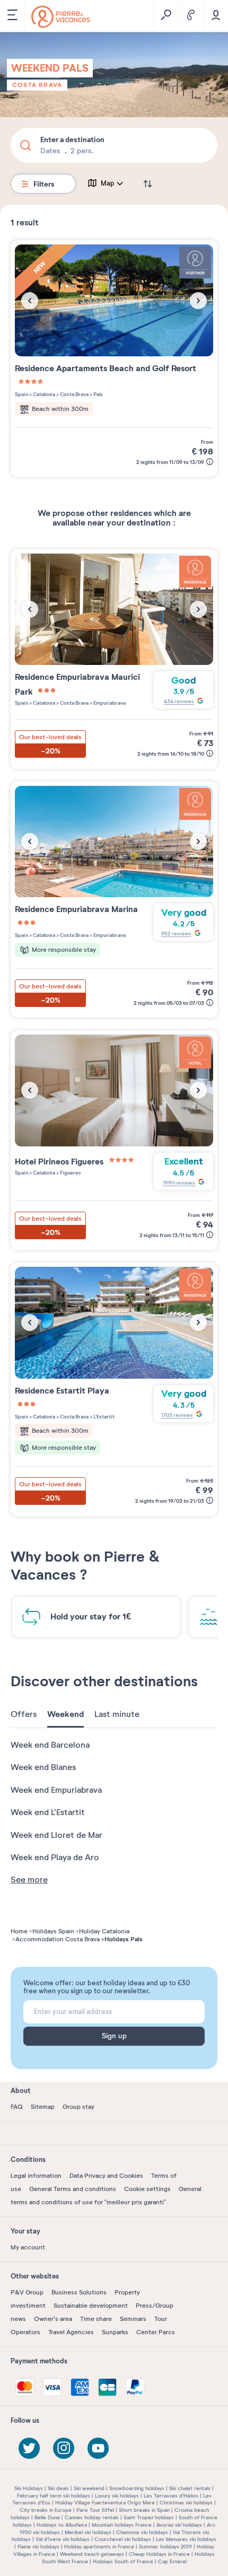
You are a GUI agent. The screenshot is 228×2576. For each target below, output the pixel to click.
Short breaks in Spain (144, 2510)
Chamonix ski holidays (142, 2532)
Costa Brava (37, 85)
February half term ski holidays (54, 2496)
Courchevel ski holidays (123, 2539)
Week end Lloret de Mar (56, 1835)
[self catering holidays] (61, 17)
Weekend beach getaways (92, 2554)
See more (29, 1880)
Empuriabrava (109, 703)
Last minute (117, 1714)
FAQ (17, 2107)
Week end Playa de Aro (55, 1857)
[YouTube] (98, 2448)
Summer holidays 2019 (165, 2547)
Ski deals (58, 2488)
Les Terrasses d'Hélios (171, 2496)
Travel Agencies (71, 2332)
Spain (21, 394)
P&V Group (27, 2292)
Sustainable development (91, 2306)
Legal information (36, 2176)
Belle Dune (47, 2517)
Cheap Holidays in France (159, 2554)
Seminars (133, 2319)
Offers (24, 1714)
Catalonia (43, 394)
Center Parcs (156, 2332)
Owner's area (53, 2319)
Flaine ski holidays (38, 2547)
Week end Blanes (43, 1767)
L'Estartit (103, 1417)
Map (108, 183)
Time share (96, 2319)
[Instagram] (64, 2448)
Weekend (65, 1714)
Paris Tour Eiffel (95, 2510)
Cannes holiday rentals (92, 2517)
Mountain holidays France (122, 2525)
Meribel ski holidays (88, 2532)
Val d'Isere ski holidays (63, 2539)
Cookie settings (147, 2189)
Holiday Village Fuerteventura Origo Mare (105, 2503)
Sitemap (43, 2107)
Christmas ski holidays (186, 2503)
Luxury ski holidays (117, 2496)
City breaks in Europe (46, 2510)
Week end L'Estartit (48, 1812)
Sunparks (115, 2332)
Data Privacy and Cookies (106, 2176)
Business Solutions (79, 2292)
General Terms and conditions (73, 2189)
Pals (98, 394)
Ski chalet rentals (190, 2488)
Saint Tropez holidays (149, 2517)
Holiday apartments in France (99, 2547)
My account (28, 2247)
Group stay (78, 2107)
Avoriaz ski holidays (179, 2525)
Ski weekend (89, 2488)
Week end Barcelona (50, 1745)
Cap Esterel (172, 2561)
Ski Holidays (29, 2488)
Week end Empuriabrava (56, 1790)
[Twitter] (29, 2448)
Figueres (70, 1173)
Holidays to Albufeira (62, 2525)
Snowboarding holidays (137, 2488)
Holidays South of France (123, 2561)
